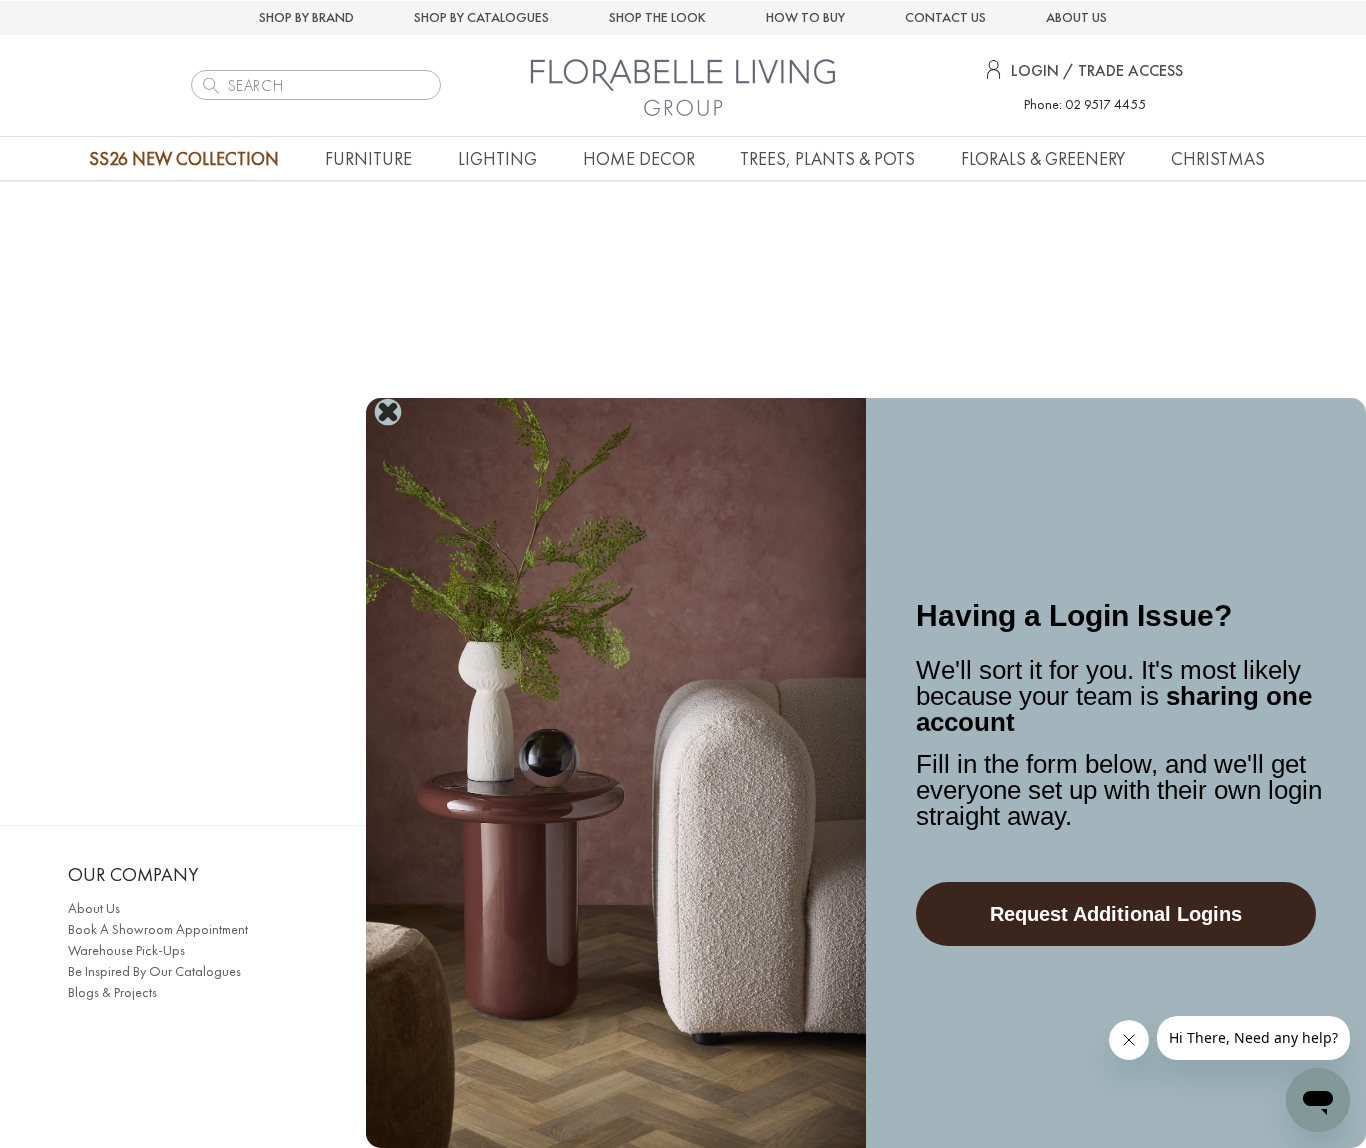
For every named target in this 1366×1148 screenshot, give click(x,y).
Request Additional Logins (1116, 914)
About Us (94, 908)
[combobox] (316, 85)
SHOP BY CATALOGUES (481, 17)
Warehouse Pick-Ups (126, 950)
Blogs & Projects (112, 992)
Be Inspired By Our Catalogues (154, 971)
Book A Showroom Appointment (158, 929)
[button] (368, 158)
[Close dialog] (388, 412)
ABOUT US (1076, 17)
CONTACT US (945, 17)
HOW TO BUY (805, 17)
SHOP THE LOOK (657, 17)
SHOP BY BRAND (306, 17)
